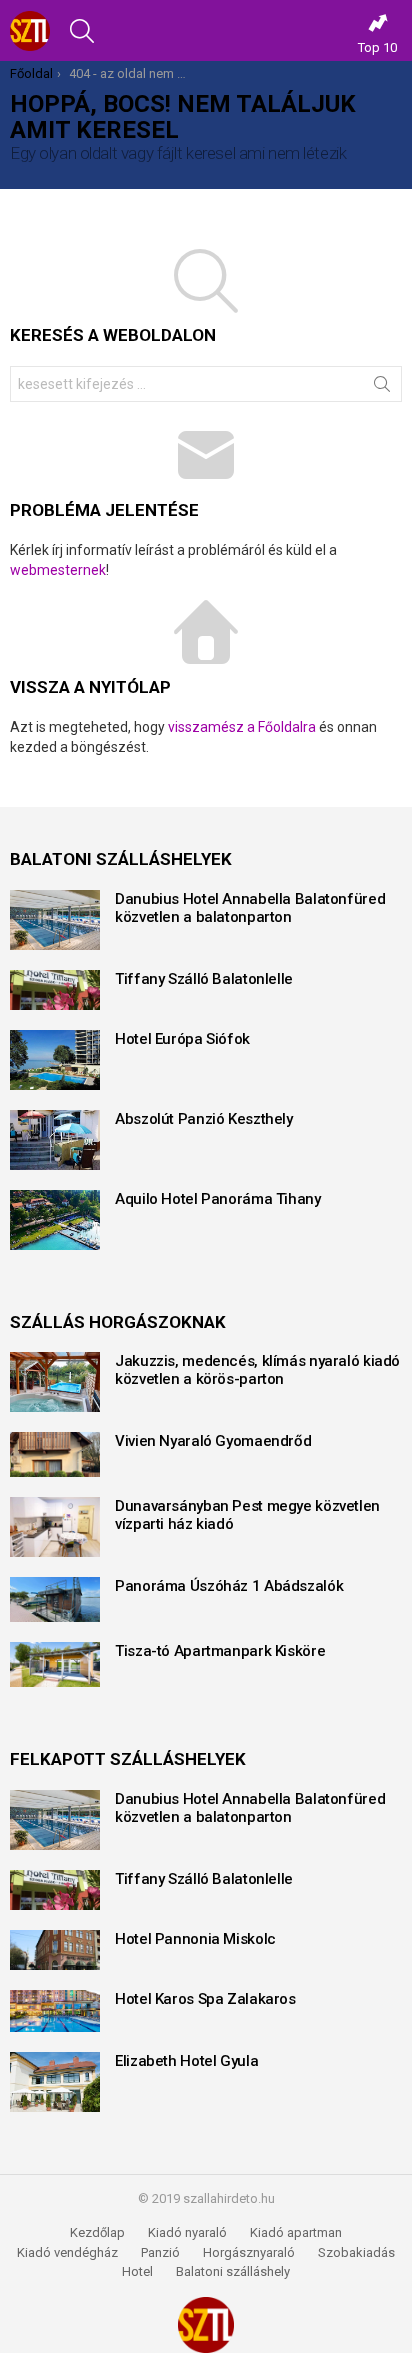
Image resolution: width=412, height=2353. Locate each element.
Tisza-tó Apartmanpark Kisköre (220, 1651)
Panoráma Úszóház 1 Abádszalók (229, 1586)
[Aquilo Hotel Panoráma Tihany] (55, 1220)
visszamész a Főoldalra (242, 727)
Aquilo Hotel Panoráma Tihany (218, 1199)
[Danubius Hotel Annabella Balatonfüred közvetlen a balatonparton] (55, 920)
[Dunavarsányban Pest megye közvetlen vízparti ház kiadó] (55, 1527)
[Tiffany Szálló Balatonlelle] (55, 990)
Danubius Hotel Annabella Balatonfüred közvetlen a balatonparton (250, 908)
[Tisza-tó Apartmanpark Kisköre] (55, 1664)
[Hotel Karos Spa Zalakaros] (55, 2011)
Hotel (137, 2271)
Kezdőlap (97, 2232)
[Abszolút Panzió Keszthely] (55, 1140)
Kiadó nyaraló (187, 2232)
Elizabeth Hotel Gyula (186, 2061)
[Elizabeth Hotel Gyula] (55, 2082)
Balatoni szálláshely (233, 2271)
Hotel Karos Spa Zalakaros (205, 1999)
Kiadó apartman (296, 2232)
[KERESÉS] (82, 31)
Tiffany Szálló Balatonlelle (204, 979)
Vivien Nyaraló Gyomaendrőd (213, 1441)
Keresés (382, 388)
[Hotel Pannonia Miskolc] (55, 1950)
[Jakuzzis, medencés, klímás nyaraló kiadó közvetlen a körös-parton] (55, 1382)
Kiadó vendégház (67, 2252)
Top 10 (377, 47)
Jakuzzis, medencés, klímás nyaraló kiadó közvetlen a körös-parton (257, 1370)
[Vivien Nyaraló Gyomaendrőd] (55, 1454)
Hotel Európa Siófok (182, 1039)
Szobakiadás (356, 2252)
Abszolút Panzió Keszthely (204, 1119)
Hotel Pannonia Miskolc (195, 1939)
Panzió (160, 2252)
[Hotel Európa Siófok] (55, 1060)
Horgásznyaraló (249, 2252)
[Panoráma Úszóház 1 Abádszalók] (55, 1599)
